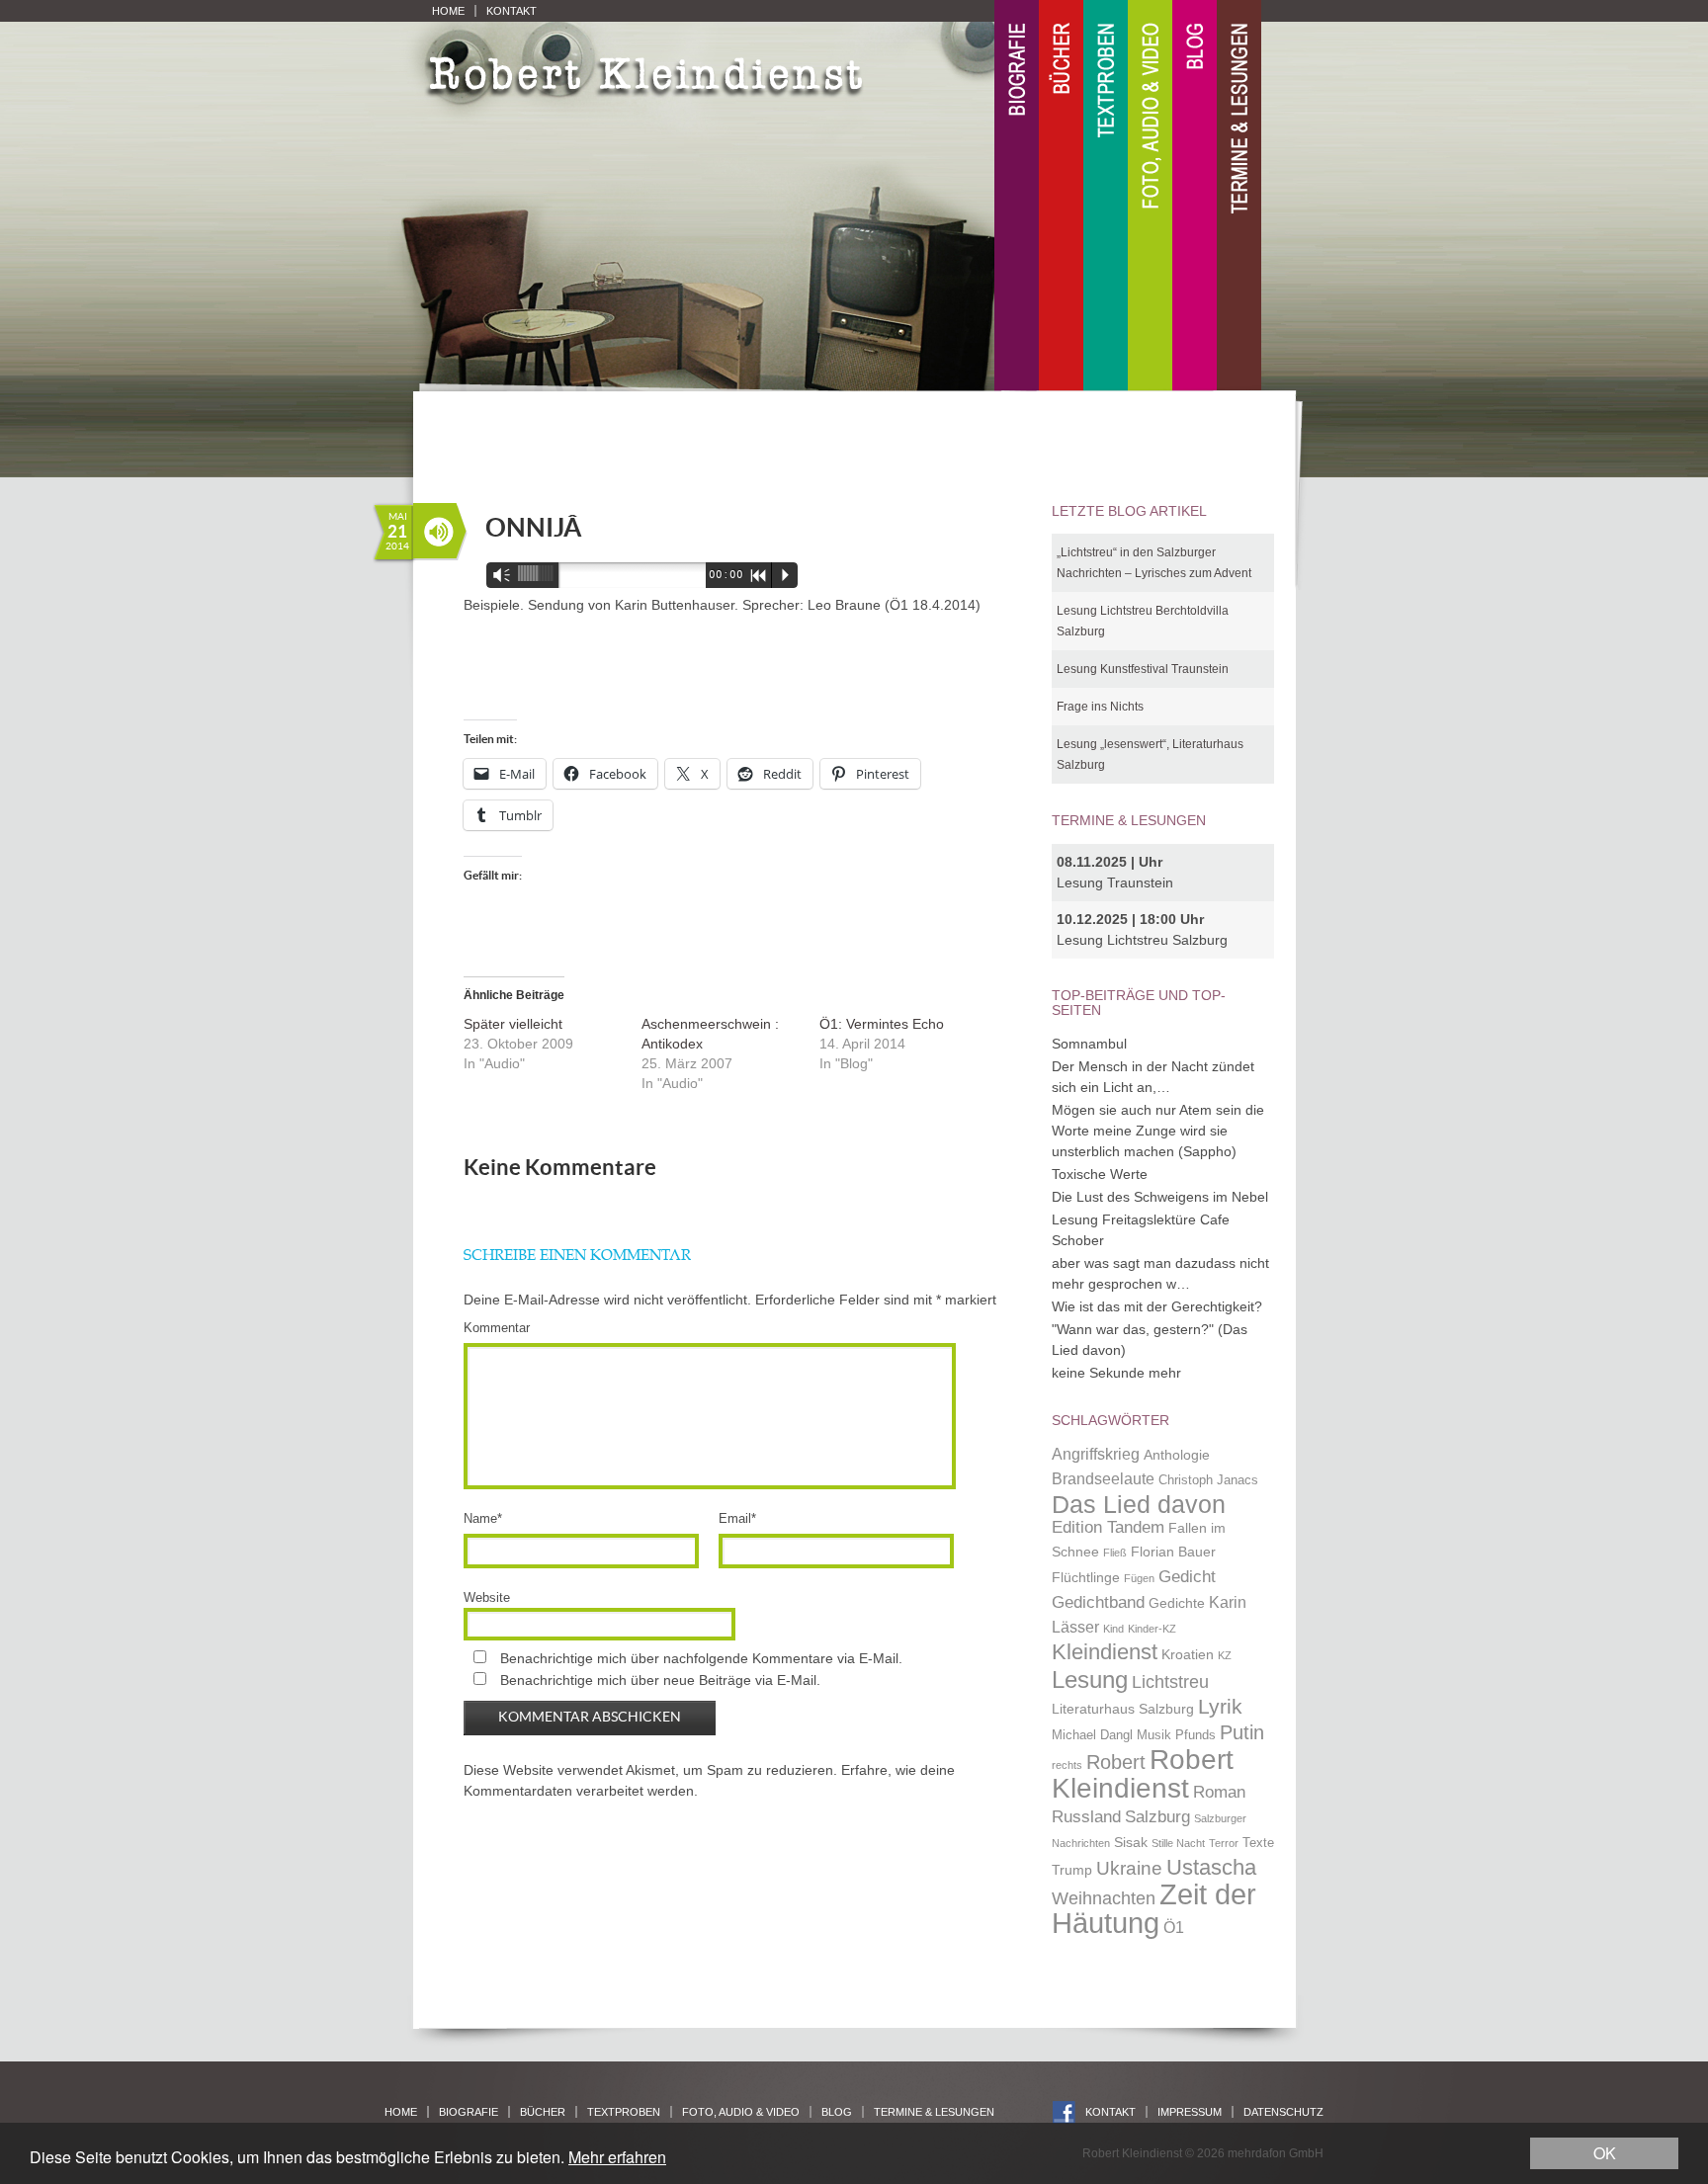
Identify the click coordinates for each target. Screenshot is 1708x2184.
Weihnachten (1104, 1898)
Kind (1113, 1629)
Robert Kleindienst (1143, 1774)
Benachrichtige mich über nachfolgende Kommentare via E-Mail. (701, 1658)
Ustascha (1211, 1867)
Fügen (1139, 1578)
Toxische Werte (1100, 1174)
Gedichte (1177, 1603)
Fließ (1115, 1553)
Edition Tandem (1108, 1527)
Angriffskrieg (1096, 1454)
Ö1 (1174, 1928)
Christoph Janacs (1208, 1480)
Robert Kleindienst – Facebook (1064, 2112)
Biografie (1017, 196)
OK (1605, 2153)
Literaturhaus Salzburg (1123, 1709)
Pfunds (1196, 1735)
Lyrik (1220, 1707)
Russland (1086, 1816)
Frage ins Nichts (1100, 707)
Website (487, 1597)
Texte (1258, 1843)
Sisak (1131, 1842)
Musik (1154, 1735)
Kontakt (512, 11)
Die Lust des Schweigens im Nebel (1160, 1197)
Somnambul (1089, 1044)
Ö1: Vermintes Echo (882, 1024)
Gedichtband (1098, 1602)
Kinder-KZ (1152, 1629)
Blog (1195, 196)
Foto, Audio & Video (1150, 196)
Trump (1072, 1870)
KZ (1225, 1655)
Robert (1116, 1762)
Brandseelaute (1103, 1479)
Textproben (1106, 196)
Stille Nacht (1178, 1843)
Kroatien (1188, 1654)
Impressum (1190, 2112)
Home (448, 11)
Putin (1242, 1732)
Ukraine (1129, 1868)
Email (737, 1518)
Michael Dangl (1092, 1735)
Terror (1224, 1843)
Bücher (1061, 196)
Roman (1219, 1792)
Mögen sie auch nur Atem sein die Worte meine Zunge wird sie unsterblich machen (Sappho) (1158, 1131)
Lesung (1090, 1680)
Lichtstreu (1170, 1681)
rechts (1067, 1765)
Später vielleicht (513, 1024)
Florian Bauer (1173, 1552)
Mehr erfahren (617, 2157)
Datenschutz (1283, 2112)
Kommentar (497, 1328)
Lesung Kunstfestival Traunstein (1143, 669)
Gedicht (1187, 1576)
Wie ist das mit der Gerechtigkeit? (1157, 1306)
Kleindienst (1105, 1652)
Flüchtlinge (1086, 1577)
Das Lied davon (1139, 1505)
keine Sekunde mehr (1116, 1373)
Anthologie (1177, 1455)
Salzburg (1157, 1816)
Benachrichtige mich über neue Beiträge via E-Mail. (660, 1680)
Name (483, 1518)
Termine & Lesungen (1239, 196)
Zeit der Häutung (1154, 1909)
